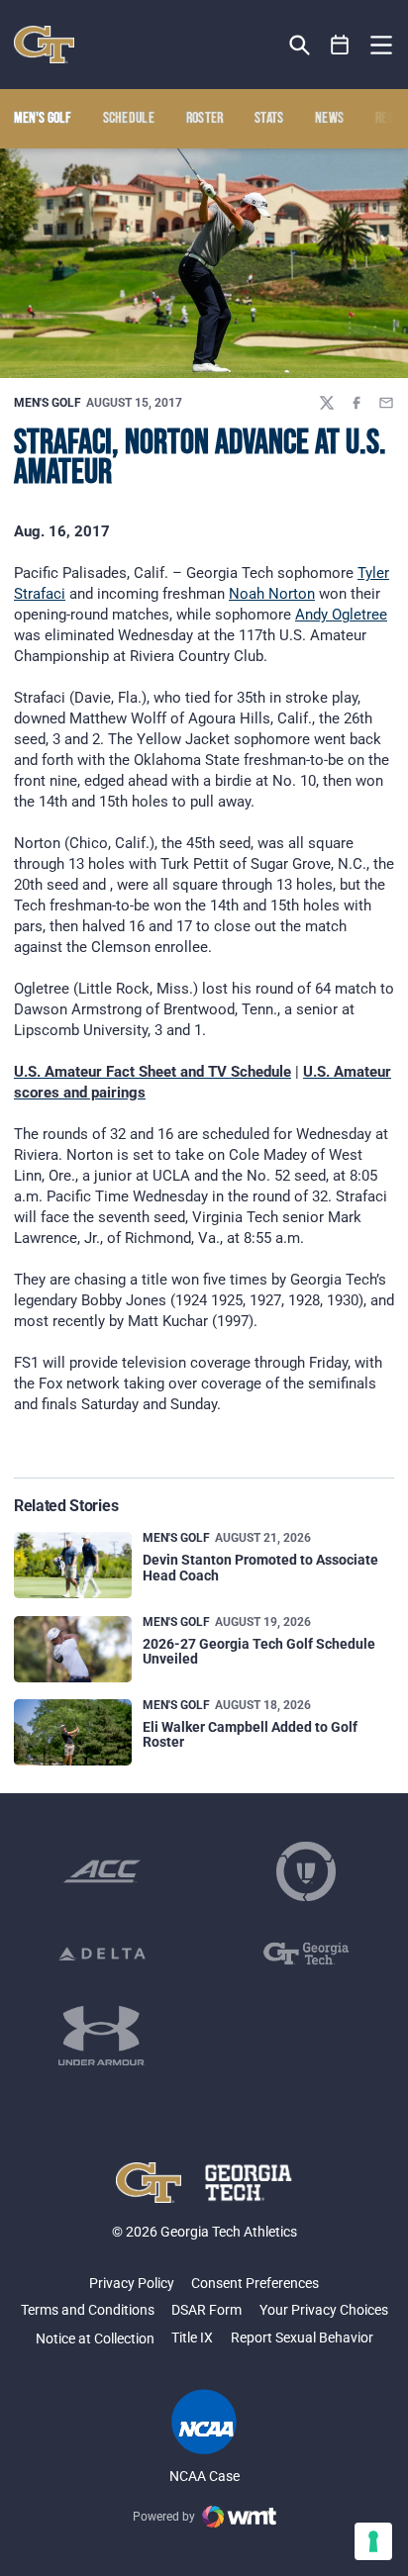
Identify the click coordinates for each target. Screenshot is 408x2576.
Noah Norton (272, 594)
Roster (205, 119)
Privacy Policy (132, 2283)
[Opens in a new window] (102, 1871)
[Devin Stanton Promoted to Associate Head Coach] (73, 1565)
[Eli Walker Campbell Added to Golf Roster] (73, 1732)
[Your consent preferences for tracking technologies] (373, 2541)
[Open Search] (300, 45)
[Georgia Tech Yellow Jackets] (44, 45)
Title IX (192, 2337)
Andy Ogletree (341, 615)
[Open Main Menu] (381, 46)
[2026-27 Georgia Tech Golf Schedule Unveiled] (73, 1649)
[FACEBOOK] (357, 403)
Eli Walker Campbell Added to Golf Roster (250, 1734)
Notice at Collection (95, 2338)
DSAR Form (206, 2310)
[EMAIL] (386, 403)
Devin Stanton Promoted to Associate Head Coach (260, 1567)
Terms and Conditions (88, 2310)
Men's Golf (48, 403)
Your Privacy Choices (324, 2310)
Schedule (129, 119)
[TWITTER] (327, 403)
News (329, 119)
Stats (269, 119)
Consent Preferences (255, 2283)
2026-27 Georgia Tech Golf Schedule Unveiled (259, 1651)
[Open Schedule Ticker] (340, 45)
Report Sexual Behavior (302, 2337)
